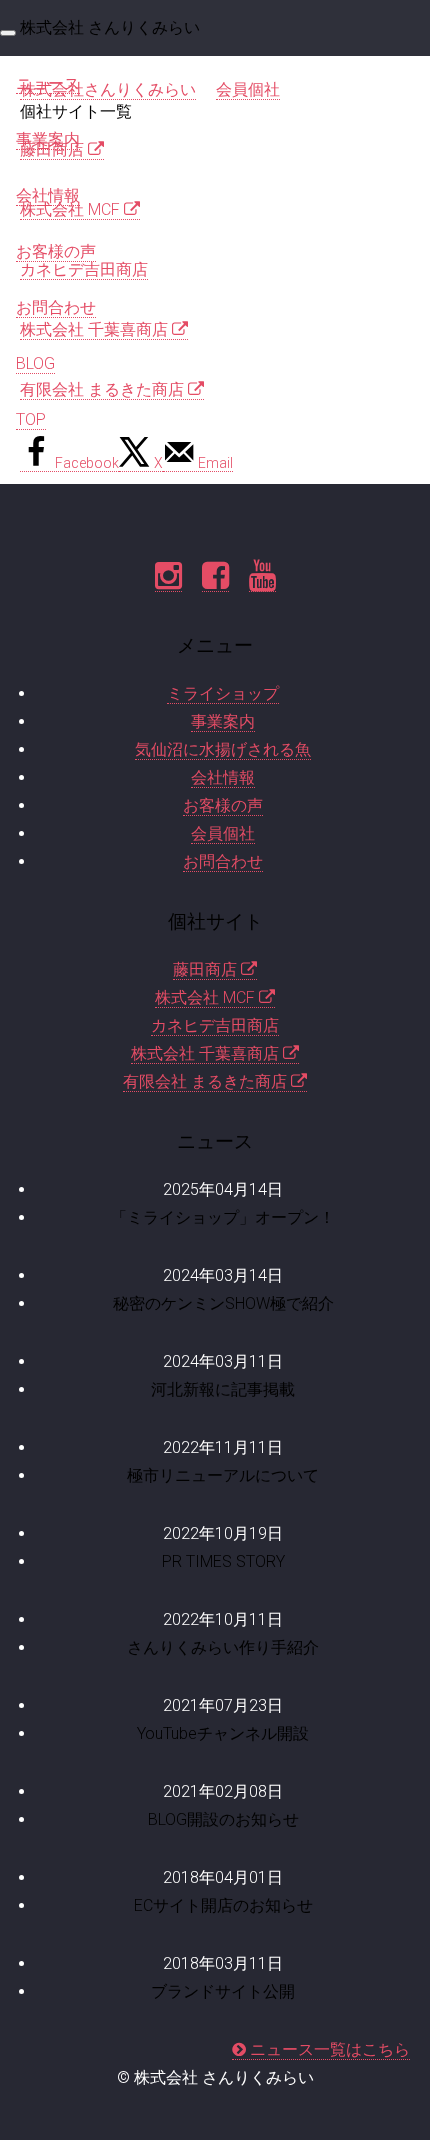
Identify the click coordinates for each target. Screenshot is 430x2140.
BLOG (35, 363)
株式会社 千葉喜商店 (207, 1053)
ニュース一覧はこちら (328, 2049)
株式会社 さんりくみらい (110, 27)
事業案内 (48, 139)
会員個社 (223, 833)
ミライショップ (223, 693)
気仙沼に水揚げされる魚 (223, 749)
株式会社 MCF (207, 997)
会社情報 (48, 195)
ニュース (48, 83)
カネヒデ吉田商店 (215, 1025)
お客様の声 (56, 251)
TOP (31, 419)
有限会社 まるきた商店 (207, 1081)
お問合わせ (56, 307)
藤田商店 (207, 969)
